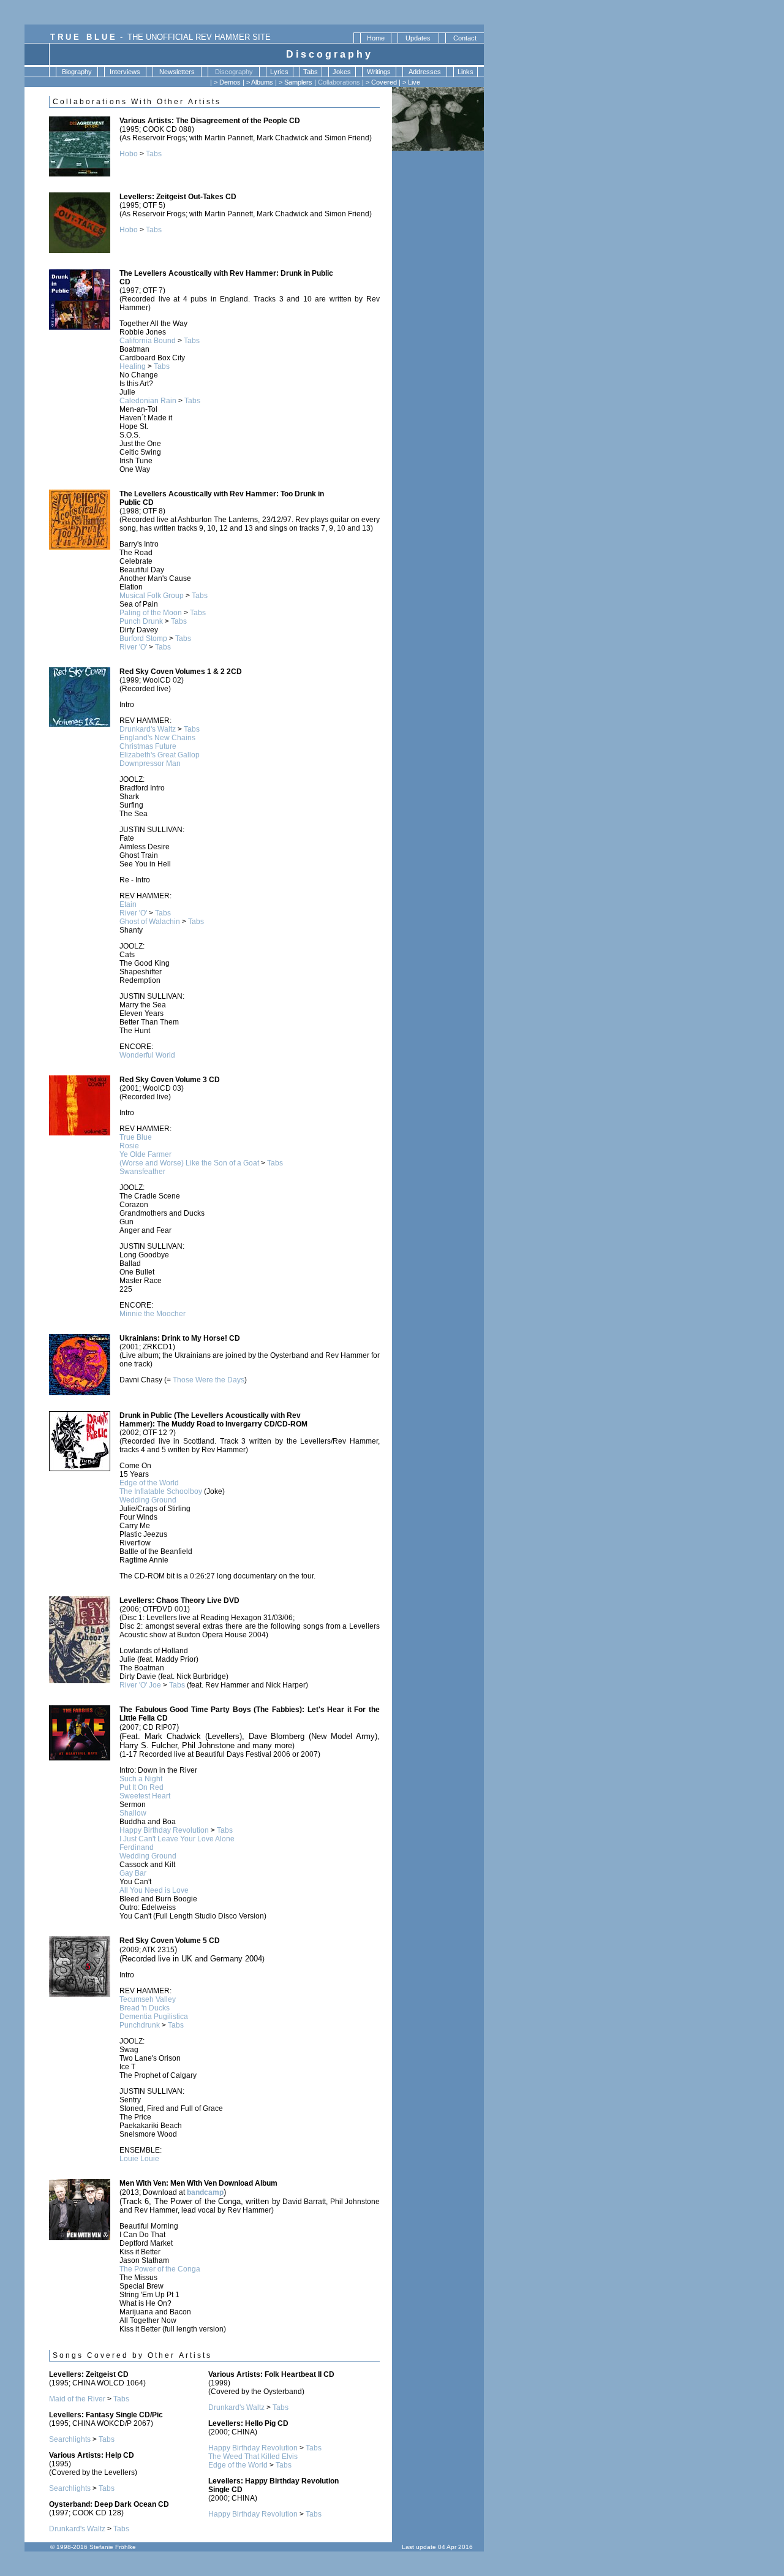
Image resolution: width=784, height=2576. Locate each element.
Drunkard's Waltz (148, 729)
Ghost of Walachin (150, 922)
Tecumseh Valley (148, 1999)
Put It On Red (141, 1787)
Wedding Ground (148, 1500)
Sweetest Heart (145, 1796)
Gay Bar (133, 1873)
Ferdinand (137, 1847)
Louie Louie (139, 2159)
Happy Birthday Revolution (164, 1830)
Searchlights (70, 2439)
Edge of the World (149, 1483)
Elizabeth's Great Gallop (160, 755)
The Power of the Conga (160, 2269)
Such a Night (141, 1779)
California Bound (148, 341)
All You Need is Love (154, 1890)
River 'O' (133, 647)
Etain (128, 904)
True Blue (136, 1137)
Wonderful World (147, 1055)
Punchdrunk (140, 2025)
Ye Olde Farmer (145, 1154)
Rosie (129, 1146)
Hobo (129, 154)
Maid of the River (77, 2399)
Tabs (154, 154)
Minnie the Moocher (153, 1314)
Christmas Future (148, 746)
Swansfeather (142, 1172)
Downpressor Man (150, 763)
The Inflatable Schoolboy (161, 1491)
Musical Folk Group (152, 596)
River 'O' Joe (140, 1685)
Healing (133, 366)
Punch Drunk (141, 621)
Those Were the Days (209, 1380)
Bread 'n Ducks (145, 2008)
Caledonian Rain (148, 401)
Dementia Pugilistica (154, 2017)
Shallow (133, 1813)
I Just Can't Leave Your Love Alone (177, 1839)
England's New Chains (157, 738)
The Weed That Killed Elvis (253, 2457)
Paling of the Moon (151, 613)
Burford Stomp (143, 638)
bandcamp (205, 2192)
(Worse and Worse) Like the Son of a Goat (189, 1163)
